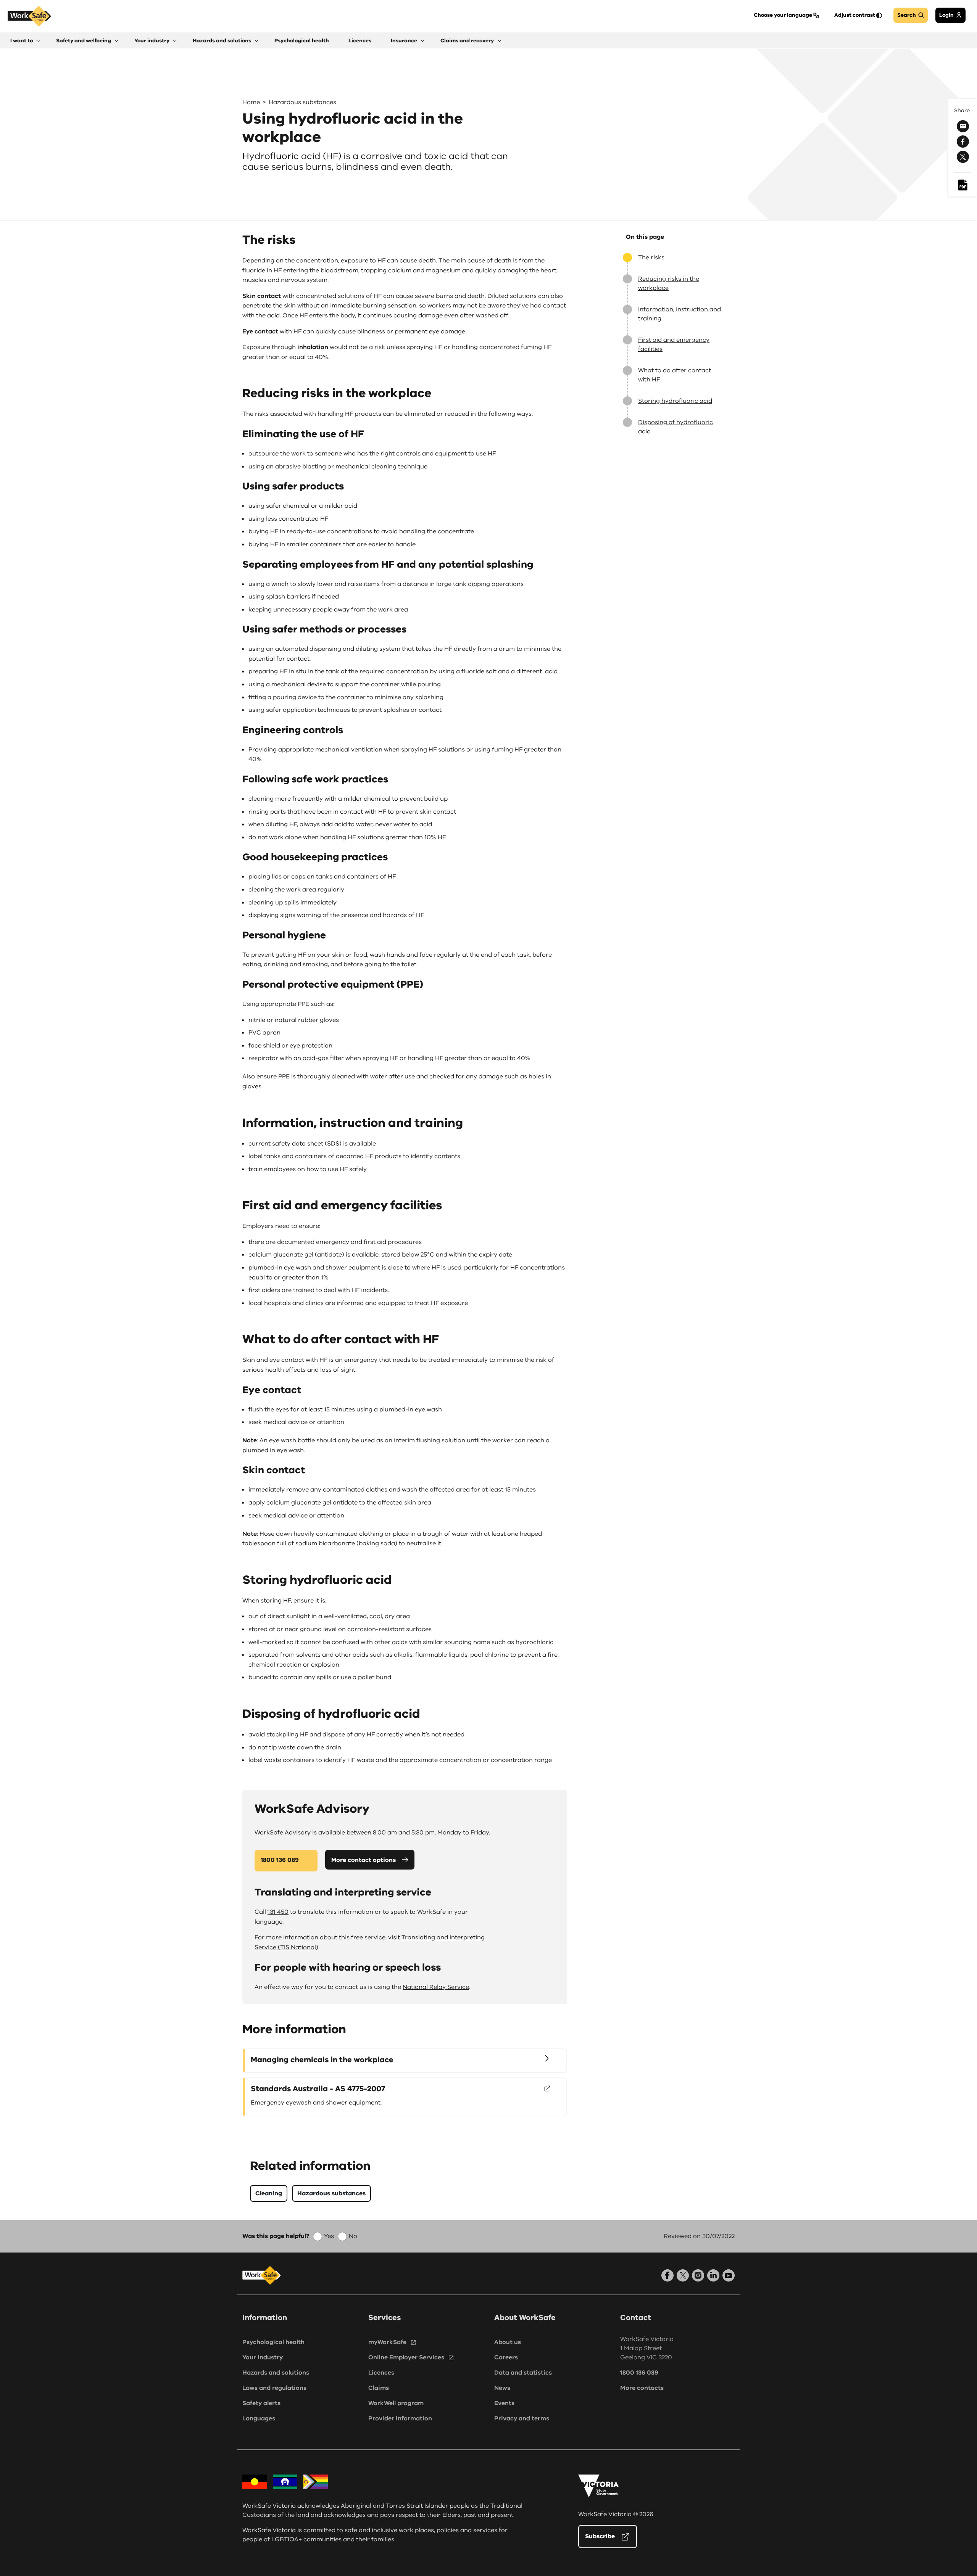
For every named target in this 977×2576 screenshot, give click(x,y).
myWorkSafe (387, 2342)
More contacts (642, 2388)
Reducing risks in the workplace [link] (669, 283)
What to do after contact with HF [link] (675, 375)
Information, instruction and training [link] (680, 314)
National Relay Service (436, 1987)
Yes (329, 2236)
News (502, 2388)
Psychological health (273, 2342)
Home (251, 102)
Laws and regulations (274, 2388)
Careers (506, 2357)
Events (504, 2403)
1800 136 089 (280, 1860)
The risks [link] (651, 257)
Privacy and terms (522, 2418)
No (353, 2236)
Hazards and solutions (276, 2373)
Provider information (400, 2418)
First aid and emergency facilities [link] (674, 344)
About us (508, 2342)
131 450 (278, 1912)
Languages (259, 2418)
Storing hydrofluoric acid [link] (675, 401)
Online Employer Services (406, 2357)
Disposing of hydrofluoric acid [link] (676, 427)
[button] (25, 41)
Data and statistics (523, 2373)
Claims (379, 2388)
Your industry (263, 2357)
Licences (381, 2373)
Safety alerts (261, 2403)
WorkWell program (396, 2403)
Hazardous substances (302, 102)
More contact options (364, 1860)
